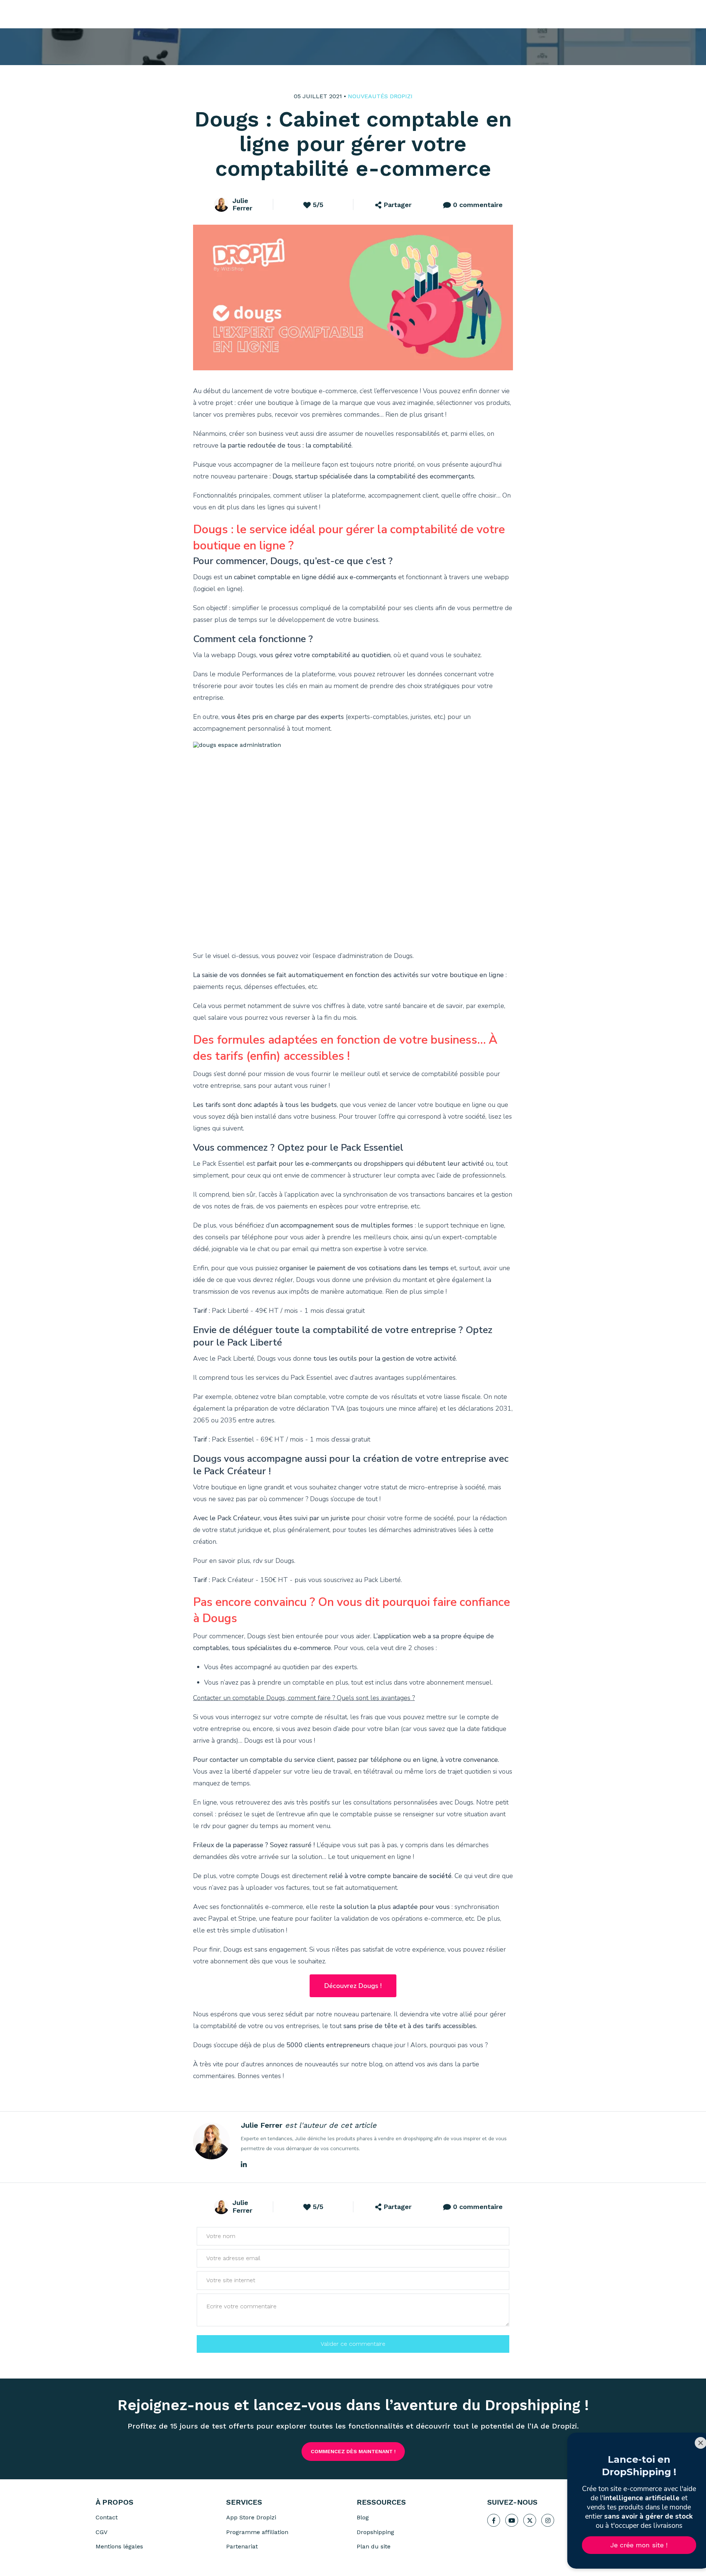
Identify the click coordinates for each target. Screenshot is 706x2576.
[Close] (688, 2443)
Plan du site (374, 2546)
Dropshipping (375, 2532)
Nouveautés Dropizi (380, 96)
